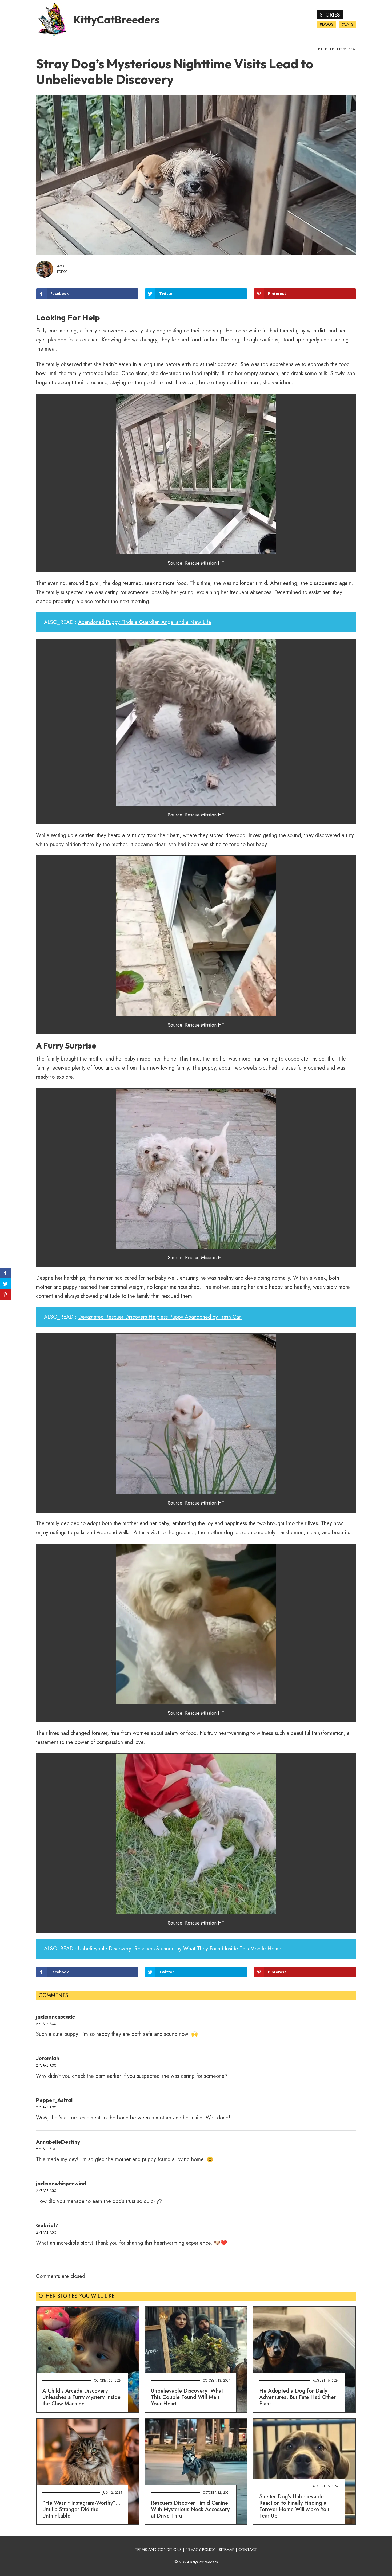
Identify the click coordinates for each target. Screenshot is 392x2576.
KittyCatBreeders (116, 19)
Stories (330, 15)
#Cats (347, 24)
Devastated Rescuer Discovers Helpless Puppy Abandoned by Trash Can (160, 1405)
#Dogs (327, 24)
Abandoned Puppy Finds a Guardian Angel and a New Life (145, 710)
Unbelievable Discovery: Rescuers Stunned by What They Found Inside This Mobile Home (180, 2037)
